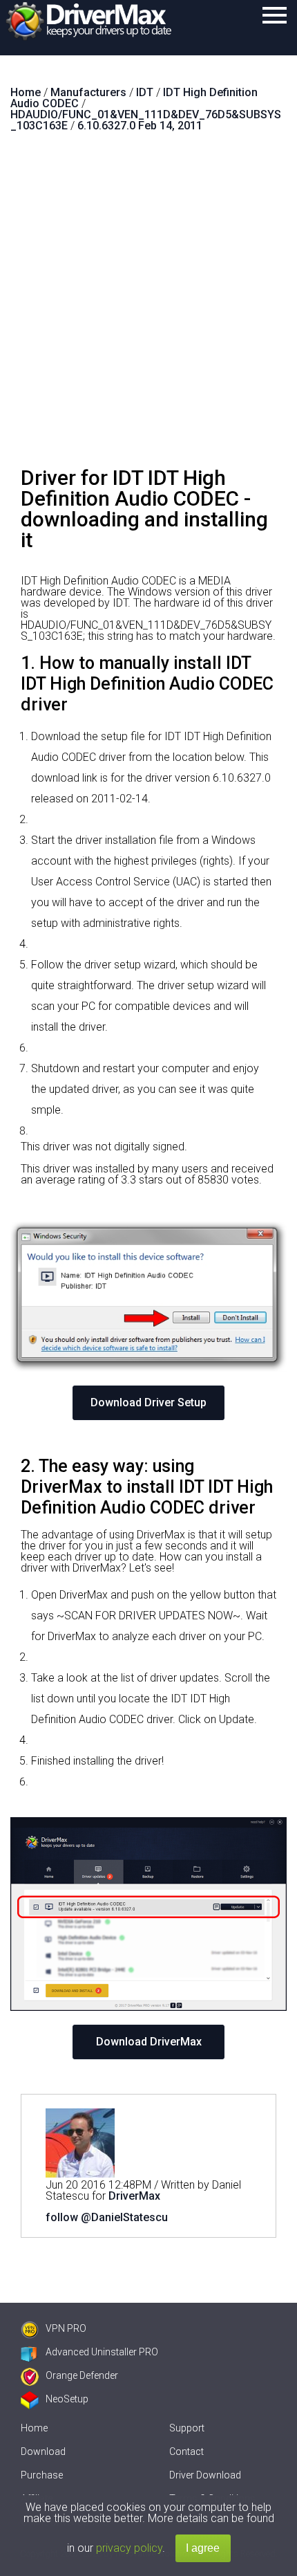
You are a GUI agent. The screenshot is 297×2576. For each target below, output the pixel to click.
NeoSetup (67, 2399)
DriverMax (134, 2196)
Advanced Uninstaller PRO (102, 2352)
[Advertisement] (148, 305)
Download (43, 2451)
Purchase (42, 2475)
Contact (186, 2451)
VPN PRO (66, 2328)
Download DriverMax (149, 2042)
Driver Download (205, 2475)
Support (187, 2428)
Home (34, 2428)
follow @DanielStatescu (107, 2217)
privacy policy (129, 2548)
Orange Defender (82, 2375)
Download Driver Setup (148, 1402)
